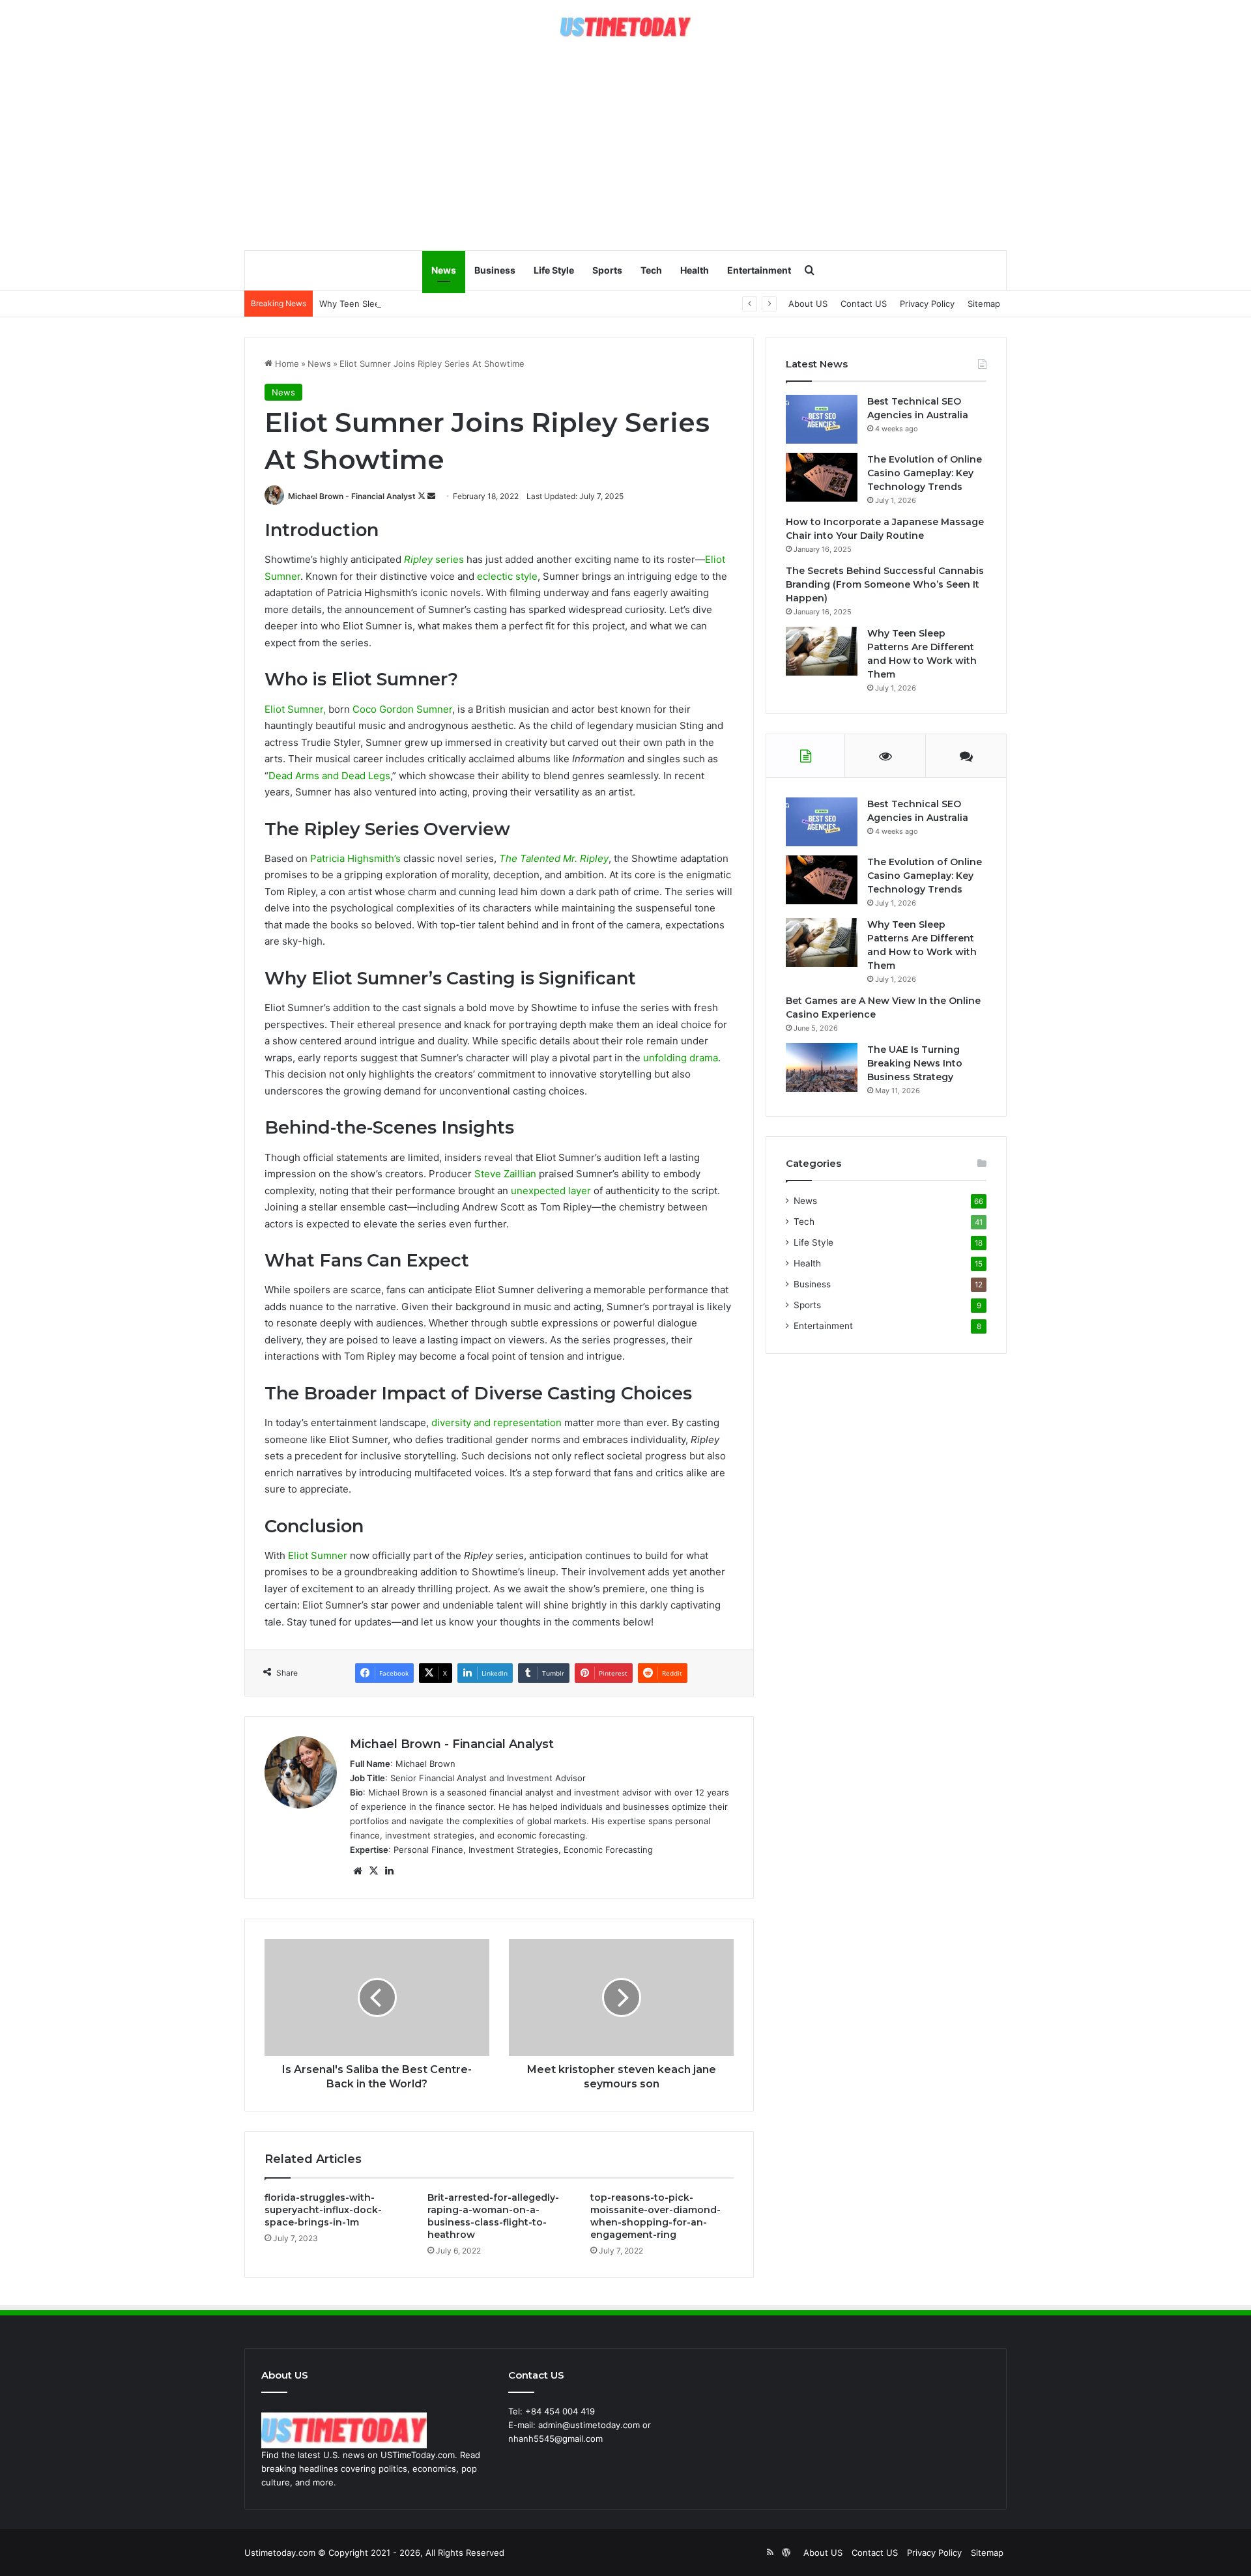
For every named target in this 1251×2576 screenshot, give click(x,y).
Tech (651, 270)
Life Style (554, 270)
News (444, 270)
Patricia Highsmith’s (355, 858)
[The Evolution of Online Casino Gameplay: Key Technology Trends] (822, 477)
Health (695, 270)
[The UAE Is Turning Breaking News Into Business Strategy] (822, 1067)
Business (495, 270)
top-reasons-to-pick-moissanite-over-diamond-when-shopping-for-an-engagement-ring (655, 2216)
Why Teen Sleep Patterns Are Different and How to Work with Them (459, 304)
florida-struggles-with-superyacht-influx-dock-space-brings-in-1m (323, 2210)
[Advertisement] (625, 145)
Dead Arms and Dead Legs (329, 776)
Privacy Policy (927, 304)
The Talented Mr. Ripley (554, 858)
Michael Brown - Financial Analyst (352, 496)
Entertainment (759, 270)
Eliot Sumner (318, 1555)
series (434, 559)
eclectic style (507, 576)
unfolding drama (681, 1058)
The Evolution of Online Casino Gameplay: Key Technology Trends (925, 473)
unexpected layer (551, 1191)
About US (808, 304)
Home (286, 364)
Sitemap (984, 304)
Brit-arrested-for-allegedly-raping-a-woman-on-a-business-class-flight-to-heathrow (493, 2216)
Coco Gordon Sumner (402, 709)
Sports (607, 270)
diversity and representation (496, 1423)
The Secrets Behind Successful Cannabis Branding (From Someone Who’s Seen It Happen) (885, 584)
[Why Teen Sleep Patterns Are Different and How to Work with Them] (822, 651)
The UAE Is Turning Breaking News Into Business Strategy (915, 1063)
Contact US (864, 304)
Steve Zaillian (505, 1174)
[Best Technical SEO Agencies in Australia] (822, 419)
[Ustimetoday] (625, 27)
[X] (373, 1871)
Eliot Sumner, (295, 709)
